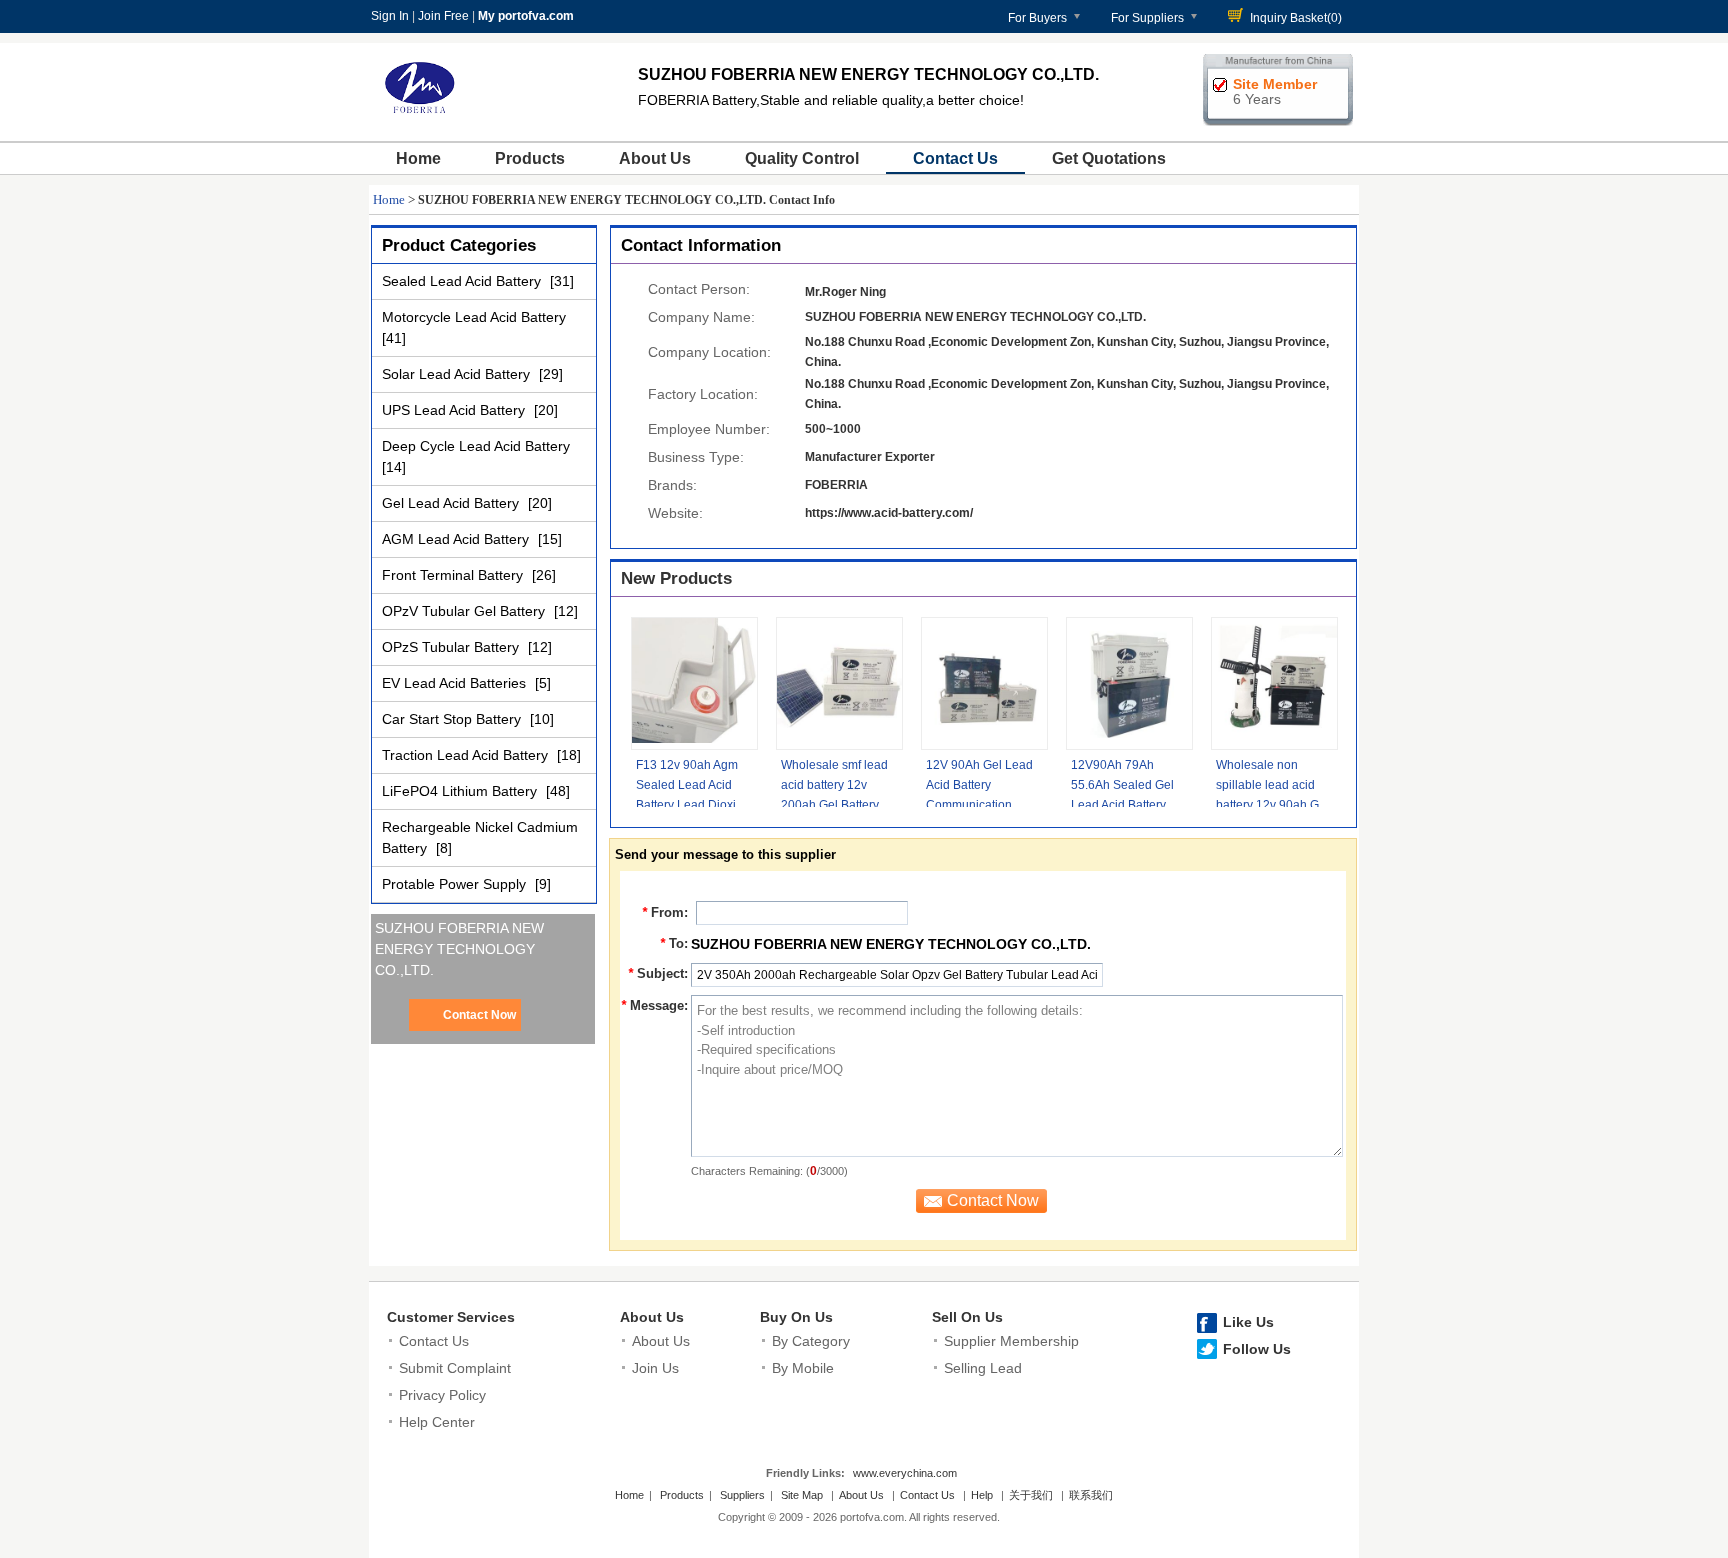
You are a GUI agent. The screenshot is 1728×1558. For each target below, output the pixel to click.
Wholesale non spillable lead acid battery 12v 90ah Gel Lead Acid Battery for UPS (1272, 805)
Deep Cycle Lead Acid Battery (476, 446)
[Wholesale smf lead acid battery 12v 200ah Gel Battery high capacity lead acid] (839, 683)
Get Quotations (1109, 158)
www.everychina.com (905, 1473)
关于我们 (1031, 1495)
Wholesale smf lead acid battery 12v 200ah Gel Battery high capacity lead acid (834, 805)
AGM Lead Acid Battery (457, 539)
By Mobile (803, 1368)
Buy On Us (796, 1317)
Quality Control (802, 158)
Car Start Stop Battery (453, 719)
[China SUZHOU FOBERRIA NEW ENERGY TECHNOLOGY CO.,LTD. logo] (420, 118)
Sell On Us (967, 1317)
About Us (655, 158)
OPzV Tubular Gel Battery (465, 611)
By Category (811, 1341)
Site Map (802, 1495)
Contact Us (955, 158)
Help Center (437, 1422)
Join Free (443, 16)
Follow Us (1257, 1349)
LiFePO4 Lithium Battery (461, 791)
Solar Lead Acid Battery (458, 374)
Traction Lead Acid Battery (467, 755)
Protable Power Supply (456, 884)
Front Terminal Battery (454, 575)
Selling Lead (983, 1368)
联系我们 (1091, 1495)
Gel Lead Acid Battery (452, 503)
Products (530, 158)
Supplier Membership (1011, 1341)
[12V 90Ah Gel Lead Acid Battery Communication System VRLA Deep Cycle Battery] (984, 683)
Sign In (390, 16)
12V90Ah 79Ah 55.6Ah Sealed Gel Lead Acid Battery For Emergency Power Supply (1122, 805)
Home (418, 158)
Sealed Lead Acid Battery (463, 281)
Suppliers (742, 1495)
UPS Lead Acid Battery (455, 410)
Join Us (655, 1368)
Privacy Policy (442, 1395)
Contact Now (479, 1015)
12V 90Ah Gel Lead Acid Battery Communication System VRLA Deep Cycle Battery (979, 805)
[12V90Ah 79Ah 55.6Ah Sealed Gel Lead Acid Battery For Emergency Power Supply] (1129, 683)
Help (982, 1495)
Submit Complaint (455, 1368)
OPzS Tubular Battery (452, 647)
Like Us (1248, 1322)
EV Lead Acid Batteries (456, 683)
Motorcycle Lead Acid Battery (474, 317)
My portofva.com (526, 16)
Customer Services (451, 1317)
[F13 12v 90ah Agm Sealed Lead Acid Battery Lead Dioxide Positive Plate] (694, 683)
